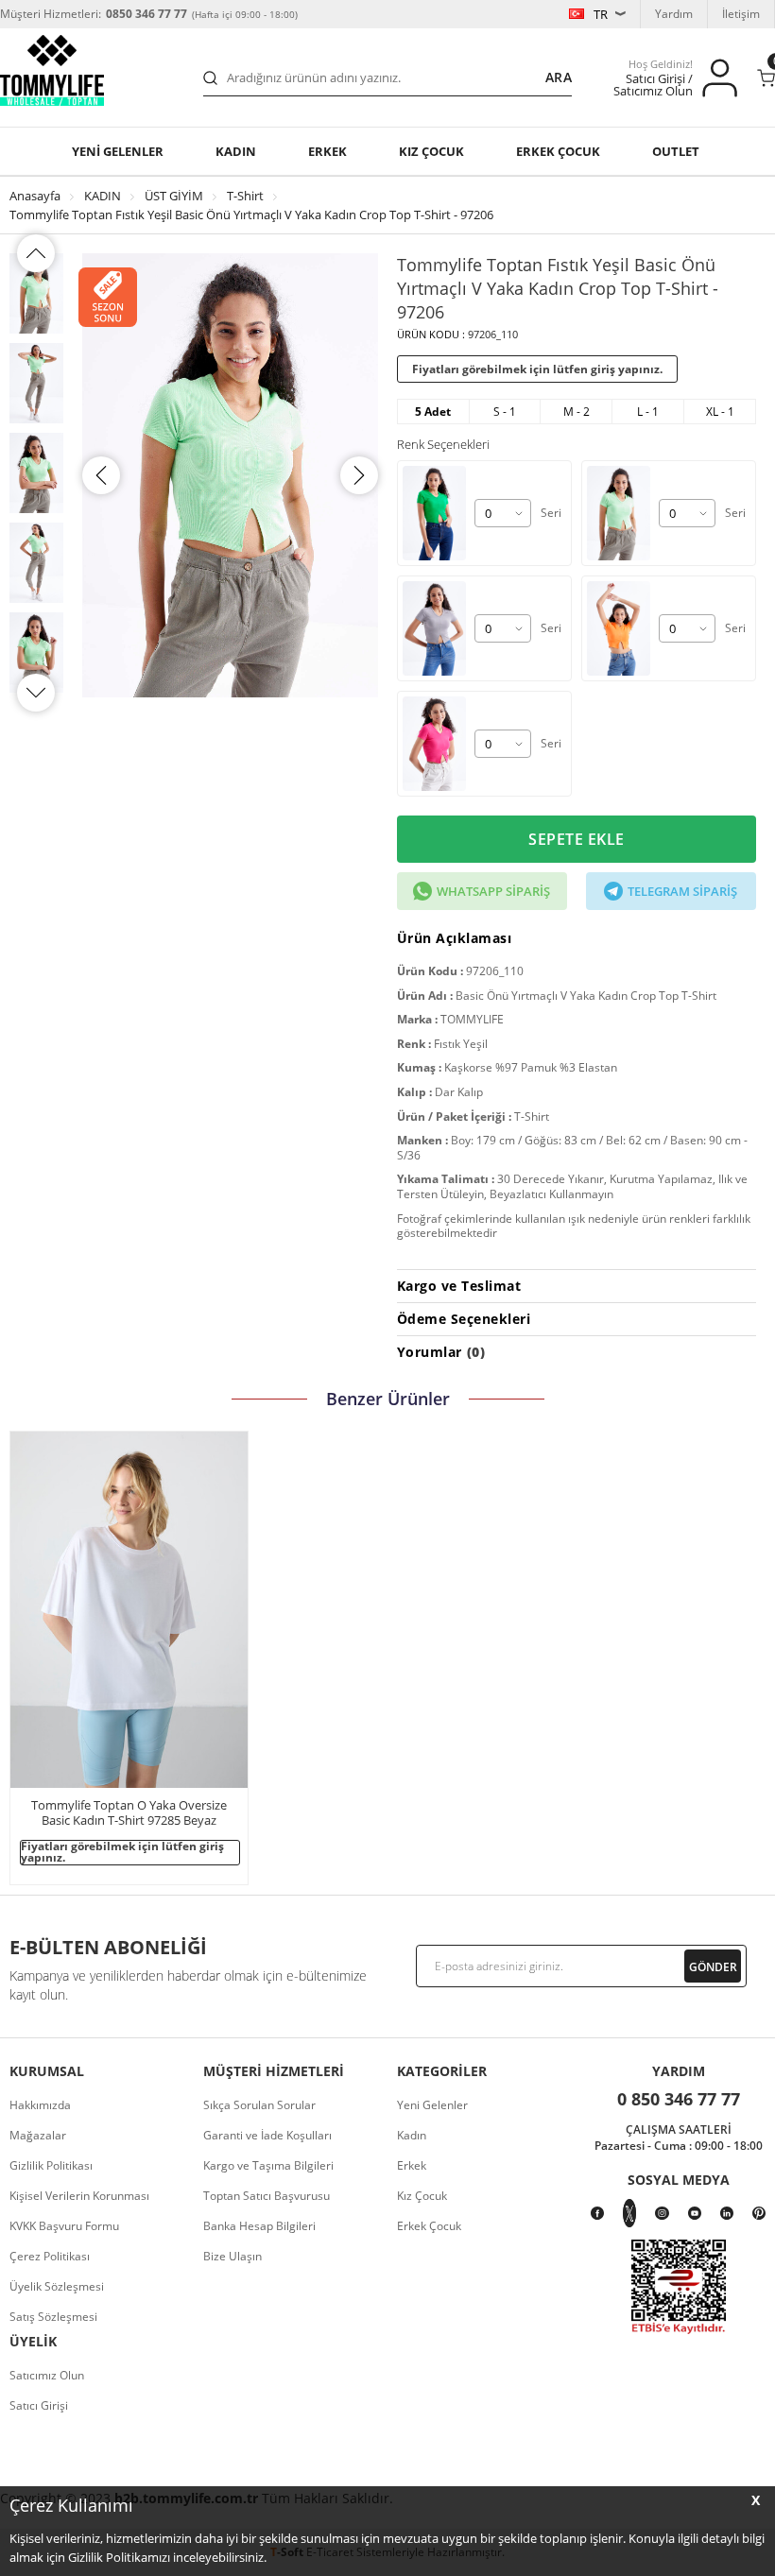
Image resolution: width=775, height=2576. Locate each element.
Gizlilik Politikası (51, 2165)
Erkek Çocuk (429, 2226)
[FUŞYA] (439, 744)
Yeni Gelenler (432, 2105)
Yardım (674, 14)
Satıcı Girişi (39, 2405)
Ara (559, 77)
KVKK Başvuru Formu (64, 2226)
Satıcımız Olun (47, 2375)
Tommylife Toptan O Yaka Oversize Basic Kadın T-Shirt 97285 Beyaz (129, 1813)
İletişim (741, 14)
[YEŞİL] (439, 513)
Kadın (236, 151)
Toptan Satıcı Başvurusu (267, 2196)
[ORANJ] (623, 628)
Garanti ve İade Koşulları (267, 2135)
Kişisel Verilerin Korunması (79, 2196)
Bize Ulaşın (232, 2256)
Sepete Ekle (577, 839)
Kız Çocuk (422, 2196)
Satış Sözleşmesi (53, 2317)
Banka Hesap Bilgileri (259, 2226)
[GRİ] (439, 628)
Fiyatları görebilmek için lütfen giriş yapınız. (537, 369)
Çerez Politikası (50, 2256)
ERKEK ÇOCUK (558, 151)
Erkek (327, 151)
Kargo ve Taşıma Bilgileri (268, 2165)
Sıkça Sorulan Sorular (259, 2105)
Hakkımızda (40, 2105)
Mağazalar (38, 2135)
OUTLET (676, 151)
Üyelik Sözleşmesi (57, 2286)
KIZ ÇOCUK (431, 151)
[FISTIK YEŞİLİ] (623, 513)
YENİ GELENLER (118, 151)
